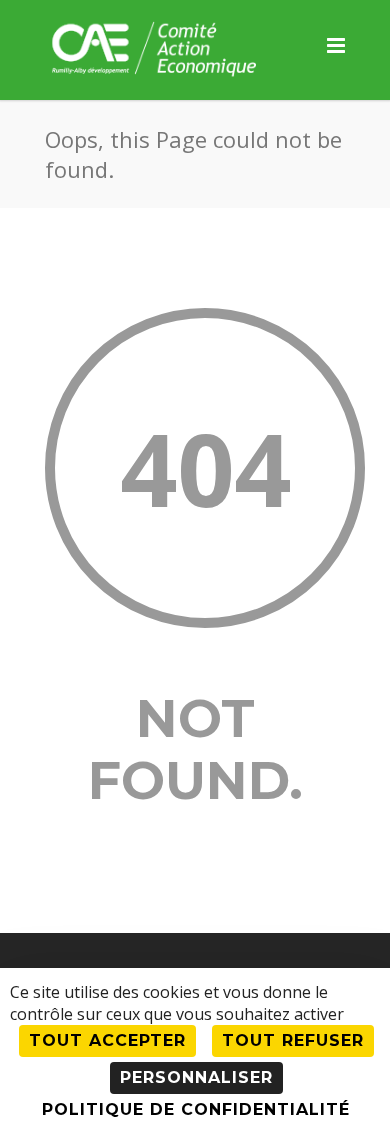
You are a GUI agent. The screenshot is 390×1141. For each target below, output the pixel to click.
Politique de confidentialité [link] (196, 1109)
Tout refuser (293, 1040)
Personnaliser (196, 1077)
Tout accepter (107, 1040)
